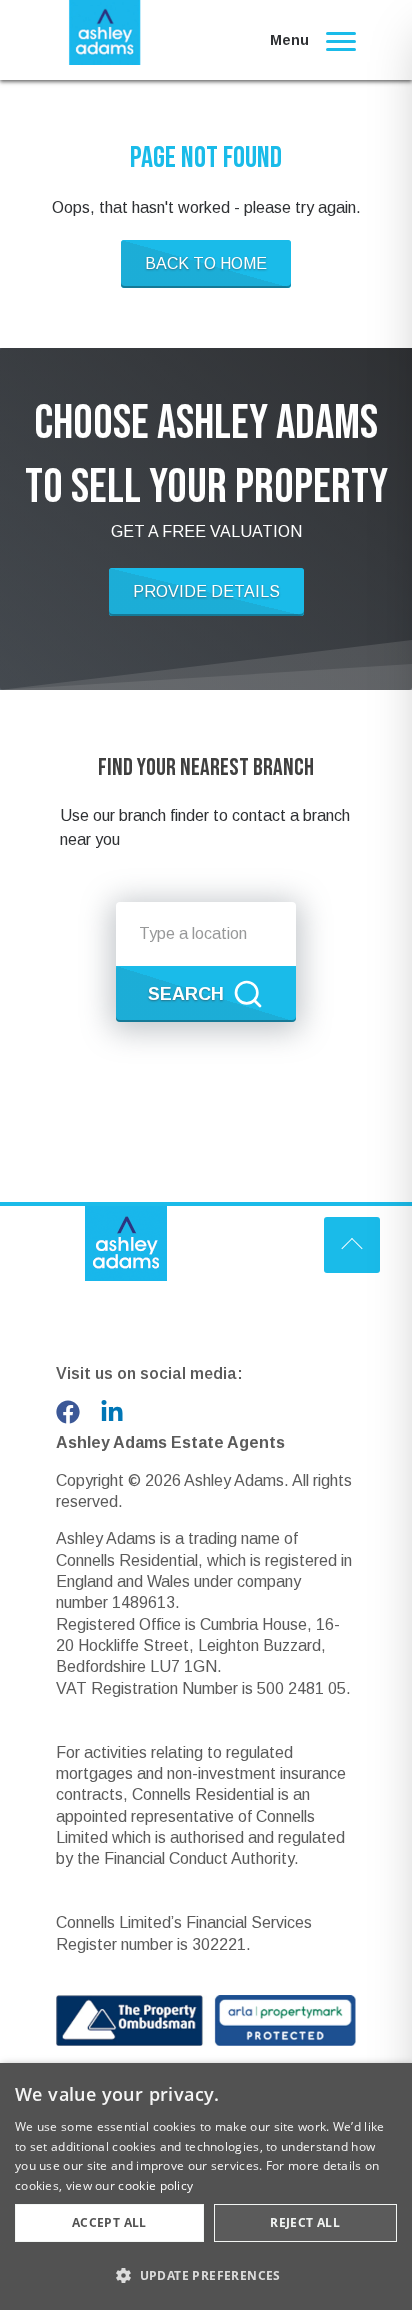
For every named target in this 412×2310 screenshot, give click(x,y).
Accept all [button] (109, 2222)
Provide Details (206, 591)
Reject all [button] (305, 2222)
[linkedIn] (112, 1412)
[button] (206, 2275)
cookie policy (155, 2185)
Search (186, 994)
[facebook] (68, 1412)
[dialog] (206, 2186)
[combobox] (206, 934)
